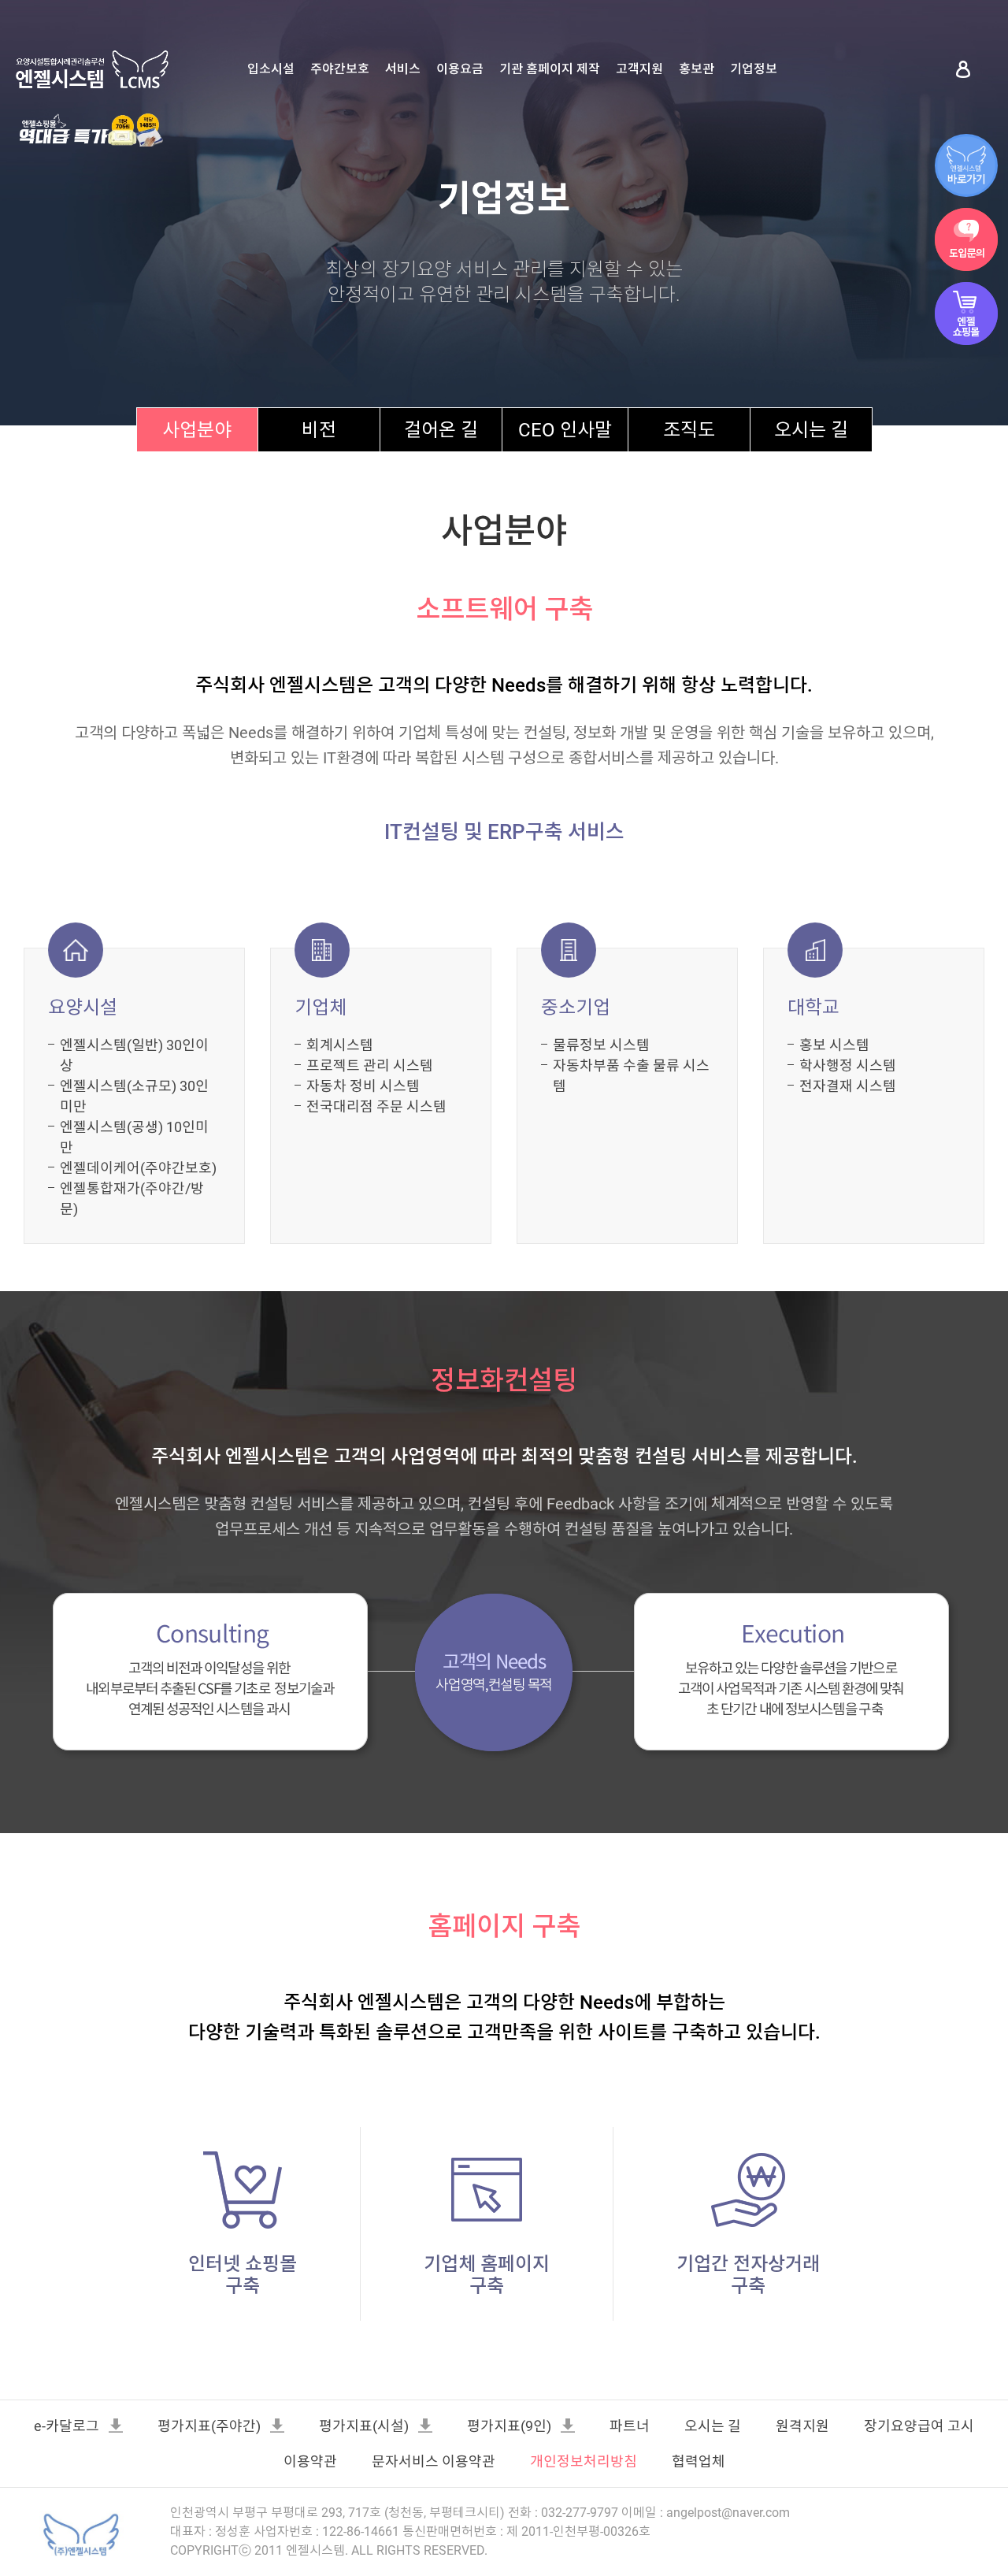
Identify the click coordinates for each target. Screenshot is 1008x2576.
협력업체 (699, 2461)
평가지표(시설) (364, 2426)
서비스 (403, 69)
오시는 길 (811, 430)
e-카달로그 (67, 2426)
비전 (319, 430)
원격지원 (802, 2426)
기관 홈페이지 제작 (550, 69)
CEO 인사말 (565, 430)
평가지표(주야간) (209, 2426)
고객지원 (639, 69)
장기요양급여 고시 (919, 2426)
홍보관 (697, 69)
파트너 (630, 2426)
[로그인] (963, 69)
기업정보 (754, 69)
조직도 (689, 430)
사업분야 (197, 430)
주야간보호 (340, 69)
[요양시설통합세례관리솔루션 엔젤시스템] (92, 69)
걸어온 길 (441, 430)
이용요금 (460, 69)
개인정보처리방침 (584, 2461)
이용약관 (310, 2461)
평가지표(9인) (509, 2426)
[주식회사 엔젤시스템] (79, 2533)
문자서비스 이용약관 (434, 2461)
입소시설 (271, 69)
